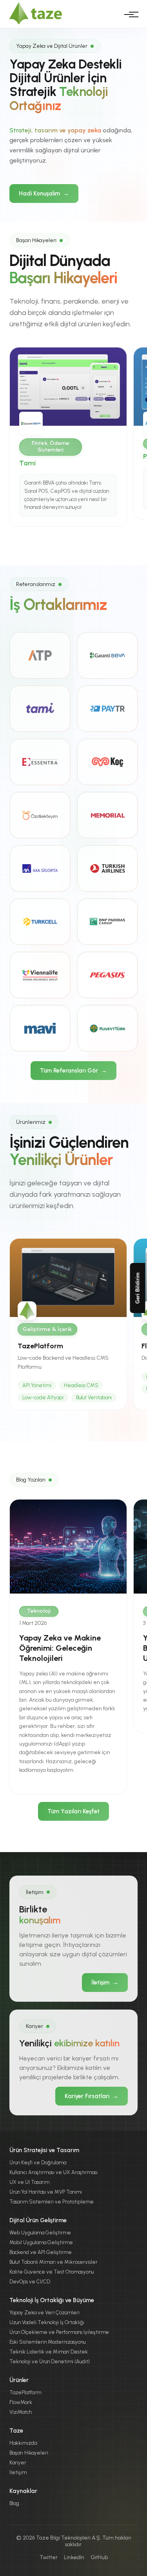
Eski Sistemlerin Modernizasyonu (47, 2342)
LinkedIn (74, 2557)
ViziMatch (21, 2412)
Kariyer (18, 2463)
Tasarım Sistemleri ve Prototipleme (52, 2202)
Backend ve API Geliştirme (41, 2252)
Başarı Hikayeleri (29, 2453)
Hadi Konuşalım (44, 194)
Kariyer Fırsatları (92, 2096)
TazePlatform (25, 2392)
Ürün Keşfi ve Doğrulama (38, 2163)
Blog (14, 2503)
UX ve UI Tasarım (29, 2182)
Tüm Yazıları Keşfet (73, 1811)
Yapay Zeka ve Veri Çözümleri (44, 2313)
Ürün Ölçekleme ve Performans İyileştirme (59, 2332)
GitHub (99, 2557)
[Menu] (129, 14)
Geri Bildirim (138, 1288)
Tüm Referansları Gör (73, 1071)
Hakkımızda (23, 2443)
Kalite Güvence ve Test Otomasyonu (52, 2272)
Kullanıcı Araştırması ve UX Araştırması (54, 2172)
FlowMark (21, 2402)
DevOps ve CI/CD (30, 2282)
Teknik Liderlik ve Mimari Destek (49, 2352)
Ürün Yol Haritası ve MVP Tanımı (46, 2192)
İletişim (105, 1983)
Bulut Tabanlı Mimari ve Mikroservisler (54, 2262)
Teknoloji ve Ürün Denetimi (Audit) (50, 2362)
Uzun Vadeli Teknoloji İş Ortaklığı (47, 2322)
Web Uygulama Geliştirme (40, 2233)
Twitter (49, 2557)
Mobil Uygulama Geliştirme (41, 2242)
